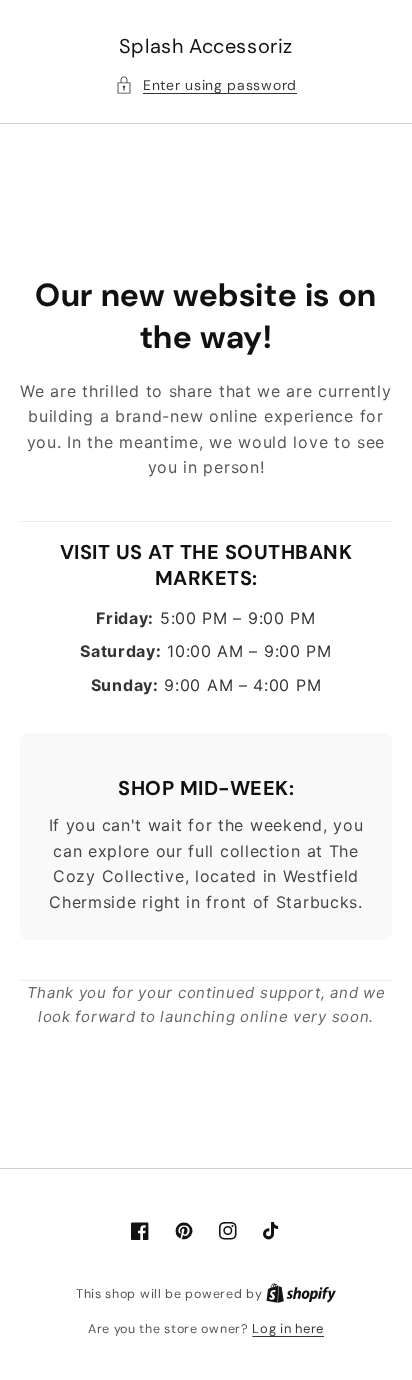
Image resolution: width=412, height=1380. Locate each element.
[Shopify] (301, 1293)
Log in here (288, 1328)
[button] (206, 85)
